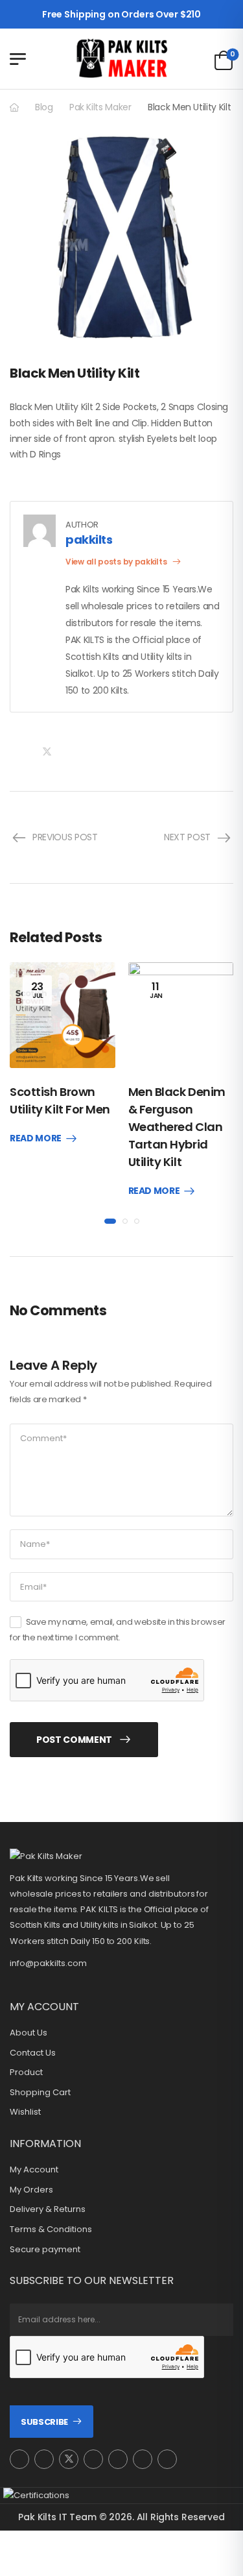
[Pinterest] (73, 752)
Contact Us (33, 2053)
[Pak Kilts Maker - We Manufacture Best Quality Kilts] (122, 59)
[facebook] (44, 2459)
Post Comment (74, 1740)
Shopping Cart (40, 2093)
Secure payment (45, 2250)
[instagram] (19, 2459)
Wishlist (25, 2112)
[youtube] (118, 2459)
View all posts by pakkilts (117, 562)
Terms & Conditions (51, 2230)
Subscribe (44, 2422)
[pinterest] (93, 2459)
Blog (44, 107)
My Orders (31, 2190)
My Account (34, 2170)
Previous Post (65, 837)
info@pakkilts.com (48, 1963)
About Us (29, 2033)
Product (26, 2072)
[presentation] (110, 1221)
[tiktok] (143, 2459)
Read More (36, 1139)
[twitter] (69, 2459)
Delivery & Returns (48, 2209)
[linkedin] (167, 2459)
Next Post (187, 837)
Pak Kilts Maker (100, 107)
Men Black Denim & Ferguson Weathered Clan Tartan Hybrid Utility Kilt (177, 1127)
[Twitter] (47, 752)
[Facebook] (20, 752)
